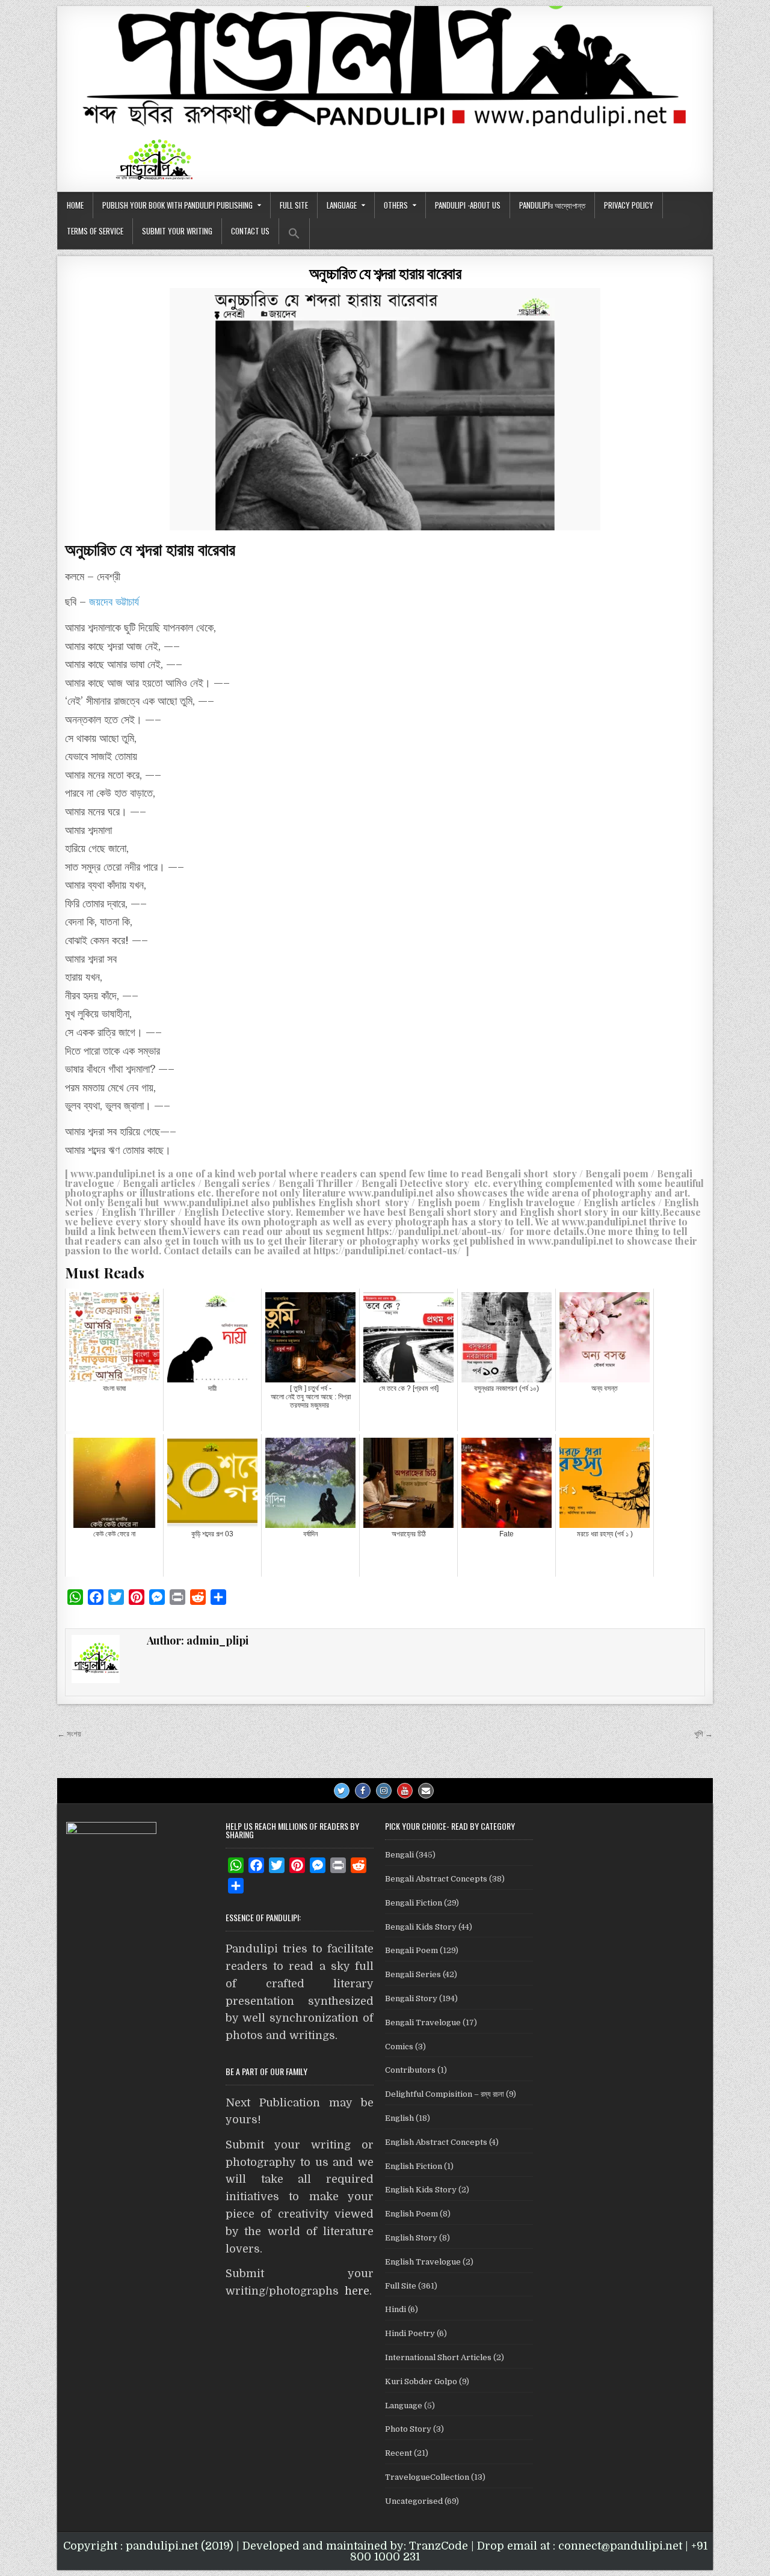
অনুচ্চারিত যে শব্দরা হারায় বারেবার (385, 273)
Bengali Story (411, 1998)
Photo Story (408, 2429)
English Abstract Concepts (436, 2142)
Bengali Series (413, 1974)
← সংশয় (69, 1734)
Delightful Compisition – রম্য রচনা (445, 2094)
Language (342, 205)
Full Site (294, 205)
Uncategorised (414, 2501)
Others (396, 205)
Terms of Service (95, 231)
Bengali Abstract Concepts (436, 1879)
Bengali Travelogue (423, 2022)
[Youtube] (405, 1791)
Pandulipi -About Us (468, 205)
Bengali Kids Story (421, 1927)
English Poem (411, 2214)
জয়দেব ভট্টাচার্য (114, 602)
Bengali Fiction (414, 1903)
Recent (399, 2453)
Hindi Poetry (410, 2333)
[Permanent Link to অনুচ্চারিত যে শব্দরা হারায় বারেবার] (385, 409)
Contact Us (250, 231)
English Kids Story (421, 2190)
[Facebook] (363, 1791)
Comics (399, 2047)
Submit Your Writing (177, 231)
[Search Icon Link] (294, 234)
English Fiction (414, 2166)
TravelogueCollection (427, 2477)
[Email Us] (426, 1791)
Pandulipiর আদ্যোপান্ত (552, 205)
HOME (75, 205)
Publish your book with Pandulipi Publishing (177, 205)
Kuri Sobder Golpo (421, 2381)
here (357, 2291)
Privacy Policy (629, 205)
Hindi (396, 2309)
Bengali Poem (411, 1950)
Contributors (410, 2070)
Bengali (399, 1855)
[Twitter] (342, 1791)
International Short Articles (438, 2357)
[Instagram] (384, 1791)
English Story (411, 2238)
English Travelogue (423, 2262)
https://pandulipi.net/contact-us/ (387, 1250)
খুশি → (704, 1734)
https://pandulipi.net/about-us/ (436, 1231)
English (399, 2118)
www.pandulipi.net (113, 1173)
